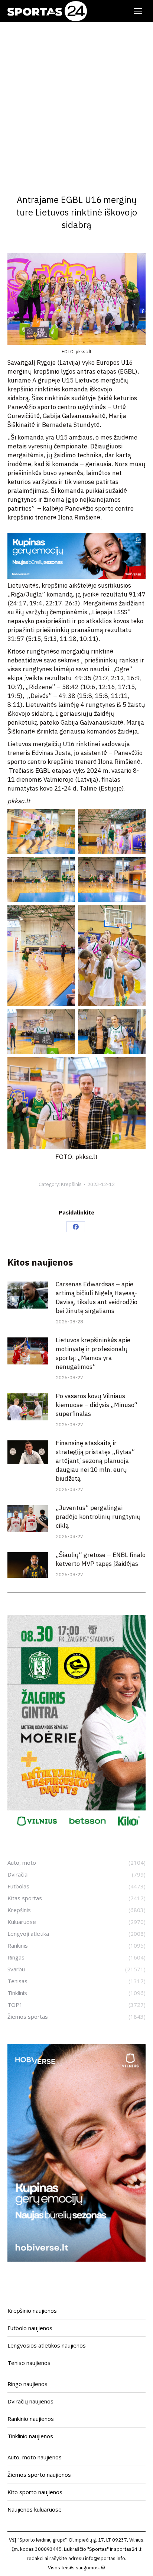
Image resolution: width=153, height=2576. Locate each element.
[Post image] (28, 1295)
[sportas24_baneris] (76, 2259)
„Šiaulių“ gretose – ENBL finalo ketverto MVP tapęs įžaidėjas (101, 1559)
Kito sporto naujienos (35, 2492)
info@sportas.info (105, 2558)
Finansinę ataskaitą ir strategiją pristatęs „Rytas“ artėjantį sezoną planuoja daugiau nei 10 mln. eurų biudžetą (95, 1461)
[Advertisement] (76, 102)
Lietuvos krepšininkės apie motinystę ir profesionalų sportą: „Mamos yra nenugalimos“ (93, 1353)
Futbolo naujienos (30, 2328)
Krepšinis (71, 1184)
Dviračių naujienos (30, 2401)
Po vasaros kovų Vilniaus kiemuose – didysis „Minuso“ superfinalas (97, 1405)
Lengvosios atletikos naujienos (47, 2345)
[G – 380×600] (76, 1830)
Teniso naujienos (29, 2363)
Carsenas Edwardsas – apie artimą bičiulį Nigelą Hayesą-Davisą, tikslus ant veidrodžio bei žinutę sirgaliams (97, 1297)
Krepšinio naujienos (32, 2311)
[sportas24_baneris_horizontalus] (76, 577)
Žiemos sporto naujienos (39, 2475)
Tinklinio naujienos (30, 2436)
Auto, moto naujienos (35, 2457)
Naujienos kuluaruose (35, 2509)
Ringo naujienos (27, 2384)
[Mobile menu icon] (138, 11)
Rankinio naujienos (31, 2419)
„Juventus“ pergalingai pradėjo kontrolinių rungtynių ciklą (98, 1517)
